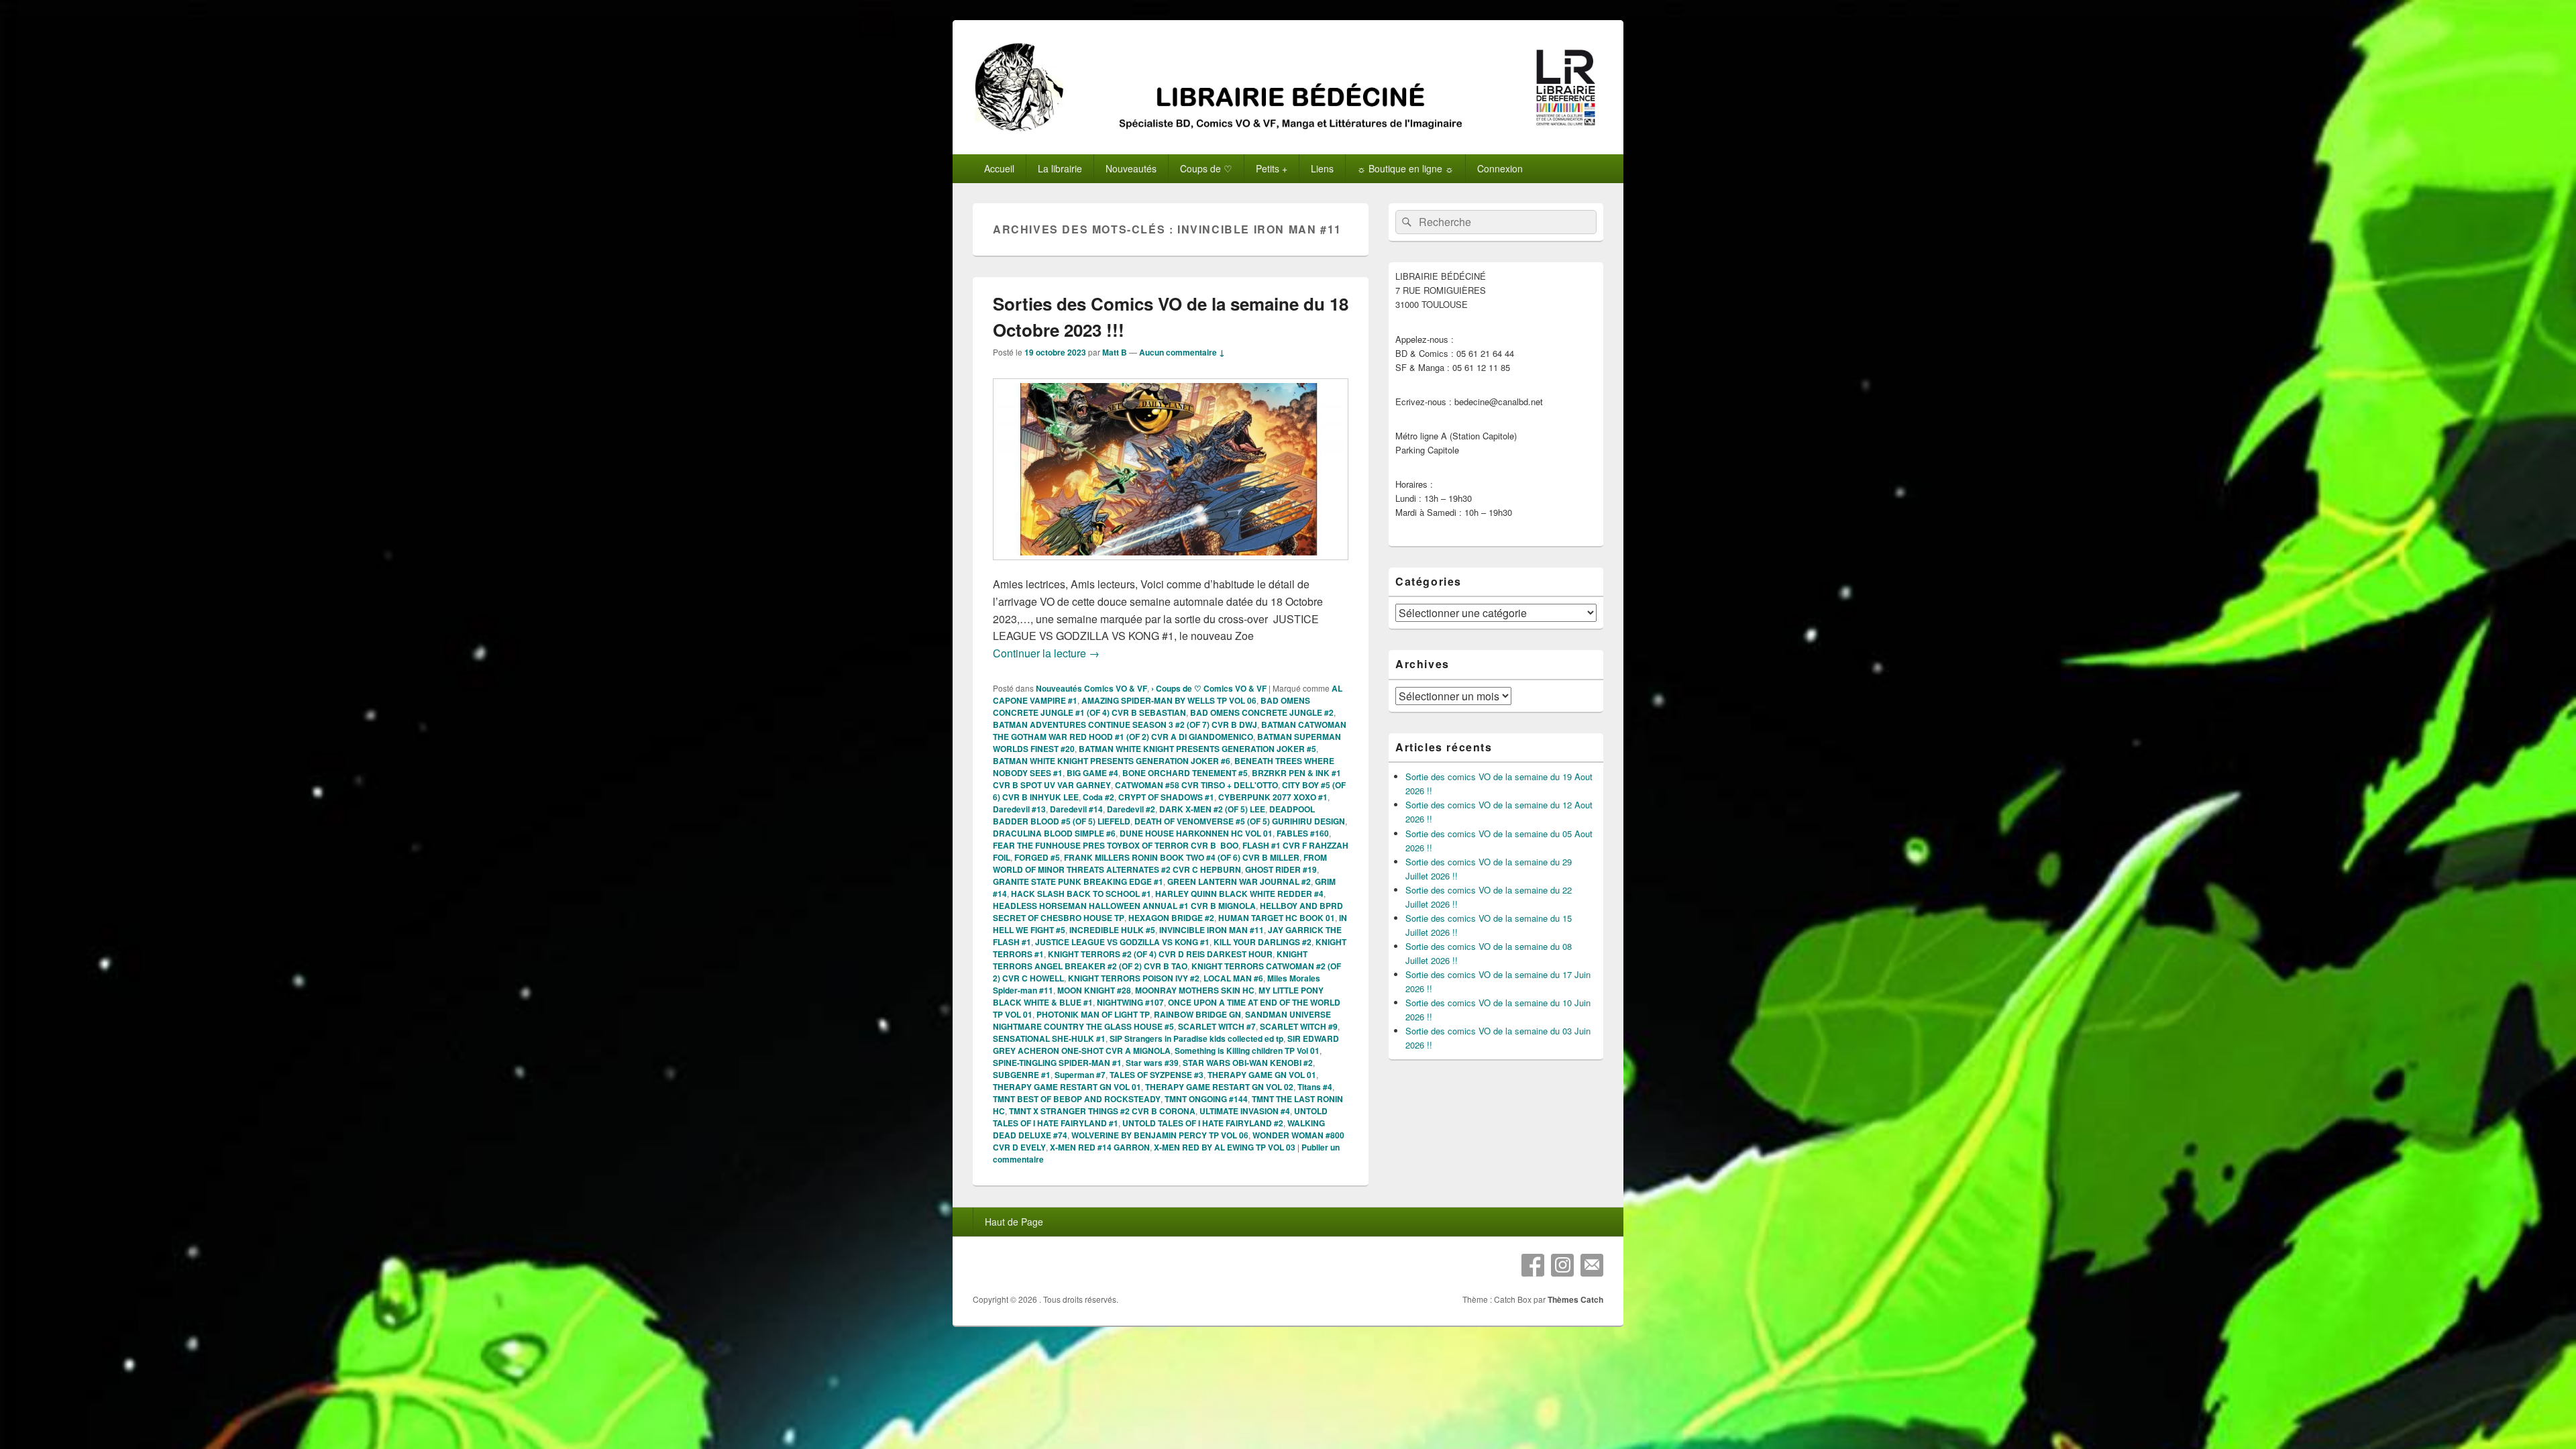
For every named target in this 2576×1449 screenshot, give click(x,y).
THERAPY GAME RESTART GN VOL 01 (1067, 1087)
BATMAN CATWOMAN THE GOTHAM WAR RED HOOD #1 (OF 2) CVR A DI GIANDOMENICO (1170, 731)
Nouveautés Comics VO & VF (1091, 688)
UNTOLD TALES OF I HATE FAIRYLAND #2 (1203, 1123)
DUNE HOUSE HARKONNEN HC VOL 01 (1196, 833)
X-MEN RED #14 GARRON (1100, 1147)
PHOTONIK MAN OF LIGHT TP (1093, 1014)
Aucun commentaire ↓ (1182, 352)
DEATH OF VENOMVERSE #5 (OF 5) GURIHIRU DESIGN (1240, 821)
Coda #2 (1098, 797)
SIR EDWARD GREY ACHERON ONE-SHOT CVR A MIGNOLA (1166, 1044)
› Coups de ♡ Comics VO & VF (1209, 688)
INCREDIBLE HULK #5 (1112, 930)
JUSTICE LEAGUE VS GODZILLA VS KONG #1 (1122, 942)
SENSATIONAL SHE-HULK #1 (1049, 1038)
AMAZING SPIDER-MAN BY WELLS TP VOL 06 (1169, 700)
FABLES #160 (1303, 833)
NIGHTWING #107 (1130, 1002)
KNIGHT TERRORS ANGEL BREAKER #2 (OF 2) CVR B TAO (1150, 960)
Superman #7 (1080, 1075)
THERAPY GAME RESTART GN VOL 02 (1219, 1087)
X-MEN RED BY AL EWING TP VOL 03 (1225, 1147)
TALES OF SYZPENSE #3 (1157, 1075)
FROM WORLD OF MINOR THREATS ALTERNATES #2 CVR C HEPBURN (1160, 863)
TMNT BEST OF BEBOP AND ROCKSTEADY (1077, 1099)
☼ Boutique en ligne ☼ (1405, 168)
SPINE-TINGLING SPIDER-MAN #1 (1057, 1063)
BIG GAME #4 (1092, 773)
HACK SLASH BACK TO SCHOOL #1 (1081, 894)
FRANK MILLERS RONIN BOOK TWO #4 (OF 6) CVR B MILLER (1182, 857)
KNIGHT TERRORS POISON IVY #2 (1134, 978)
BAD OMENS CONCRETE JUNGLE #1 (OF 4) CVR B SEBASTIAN (1151, 706)
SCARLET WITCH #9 (1299, 1026)
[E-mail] (1592, 1265)
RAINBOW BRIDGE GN (1197, 1014)
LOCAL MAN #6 (1233, 978)
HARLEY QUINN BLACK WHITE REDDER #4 (1239, 894)
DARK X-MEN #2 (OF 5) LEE (1212, 809)
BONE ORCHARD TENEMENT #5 (1185, 773)
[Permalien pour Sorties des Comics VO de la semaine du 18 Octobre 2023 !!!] (1171, 567)
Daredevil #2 (1131, 809)
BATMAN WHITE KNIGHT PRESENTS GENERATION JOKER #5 (1197, 749)
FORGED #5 (1037, 857)
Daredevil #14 (1076, 809)
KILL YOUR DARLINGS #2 (1263, 942)
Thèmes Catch (1575, 1299)
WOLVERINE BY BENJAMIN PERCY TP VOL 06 (1160, 1135)
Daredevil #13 (1019, 809)
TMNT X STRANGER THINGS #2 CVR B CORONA (1102, 1111)
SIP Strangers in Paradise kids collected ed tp (1196, 1038)
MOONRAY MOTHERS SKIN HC (1195, 990)
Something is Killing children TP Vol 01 (1247, 1051)
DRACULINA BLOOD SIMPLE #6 (1054, 833)
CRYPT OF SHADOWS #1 (1166, 797)
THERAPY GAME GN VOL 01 (1262, 1075)
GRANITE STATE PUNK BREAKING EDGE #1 (1078, 881)
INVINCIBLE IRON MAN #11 (1212, 930)
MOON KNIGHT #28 (1094, 990)
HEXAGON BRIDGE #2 (1171, 918)
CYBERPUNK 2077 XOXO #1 (1273, 797)
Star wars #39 (1152, 1063)
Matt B (1115, 352)
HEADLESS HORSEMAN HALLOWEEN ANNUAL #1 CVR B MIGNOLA (1124, 906)
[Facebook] (1533, 1265)
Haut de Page (1014, 1222)
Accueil (999, 168)
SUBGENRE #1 (1022, 1075)
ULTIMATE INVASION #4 (1245, 1111)
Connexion (1500, 168)
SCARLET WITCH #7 (1217, 1026)
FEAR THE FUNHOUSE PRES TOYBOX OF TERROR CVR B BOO (1116, 845)
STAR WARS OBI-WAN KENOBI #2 (1248, 1063)
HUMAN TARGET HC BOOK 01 (1277, 918)
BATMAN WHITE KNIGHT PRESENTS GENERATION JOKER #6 (1112, 761)
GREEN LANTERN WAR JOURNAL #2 (1239, 881)
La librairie (1060, 168)
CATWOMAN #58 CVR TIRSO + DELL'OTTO (1196, 785)
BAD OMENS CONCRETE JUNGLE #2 (1262, 712)
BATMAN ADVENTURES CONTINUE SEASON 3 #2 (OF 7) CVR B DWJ (1125, 724)
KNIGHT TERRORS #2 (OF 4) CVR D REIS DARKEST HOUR (1160, 954)
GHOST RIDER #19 (1281, 869)
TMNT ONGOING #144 (1206, 1099)
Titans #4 (1315, 1087)
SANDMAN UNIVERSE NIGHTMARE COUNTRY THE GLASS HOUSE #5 (1162, 1020)
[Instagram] (1562, 1265)
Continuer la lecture (1046, 653)
